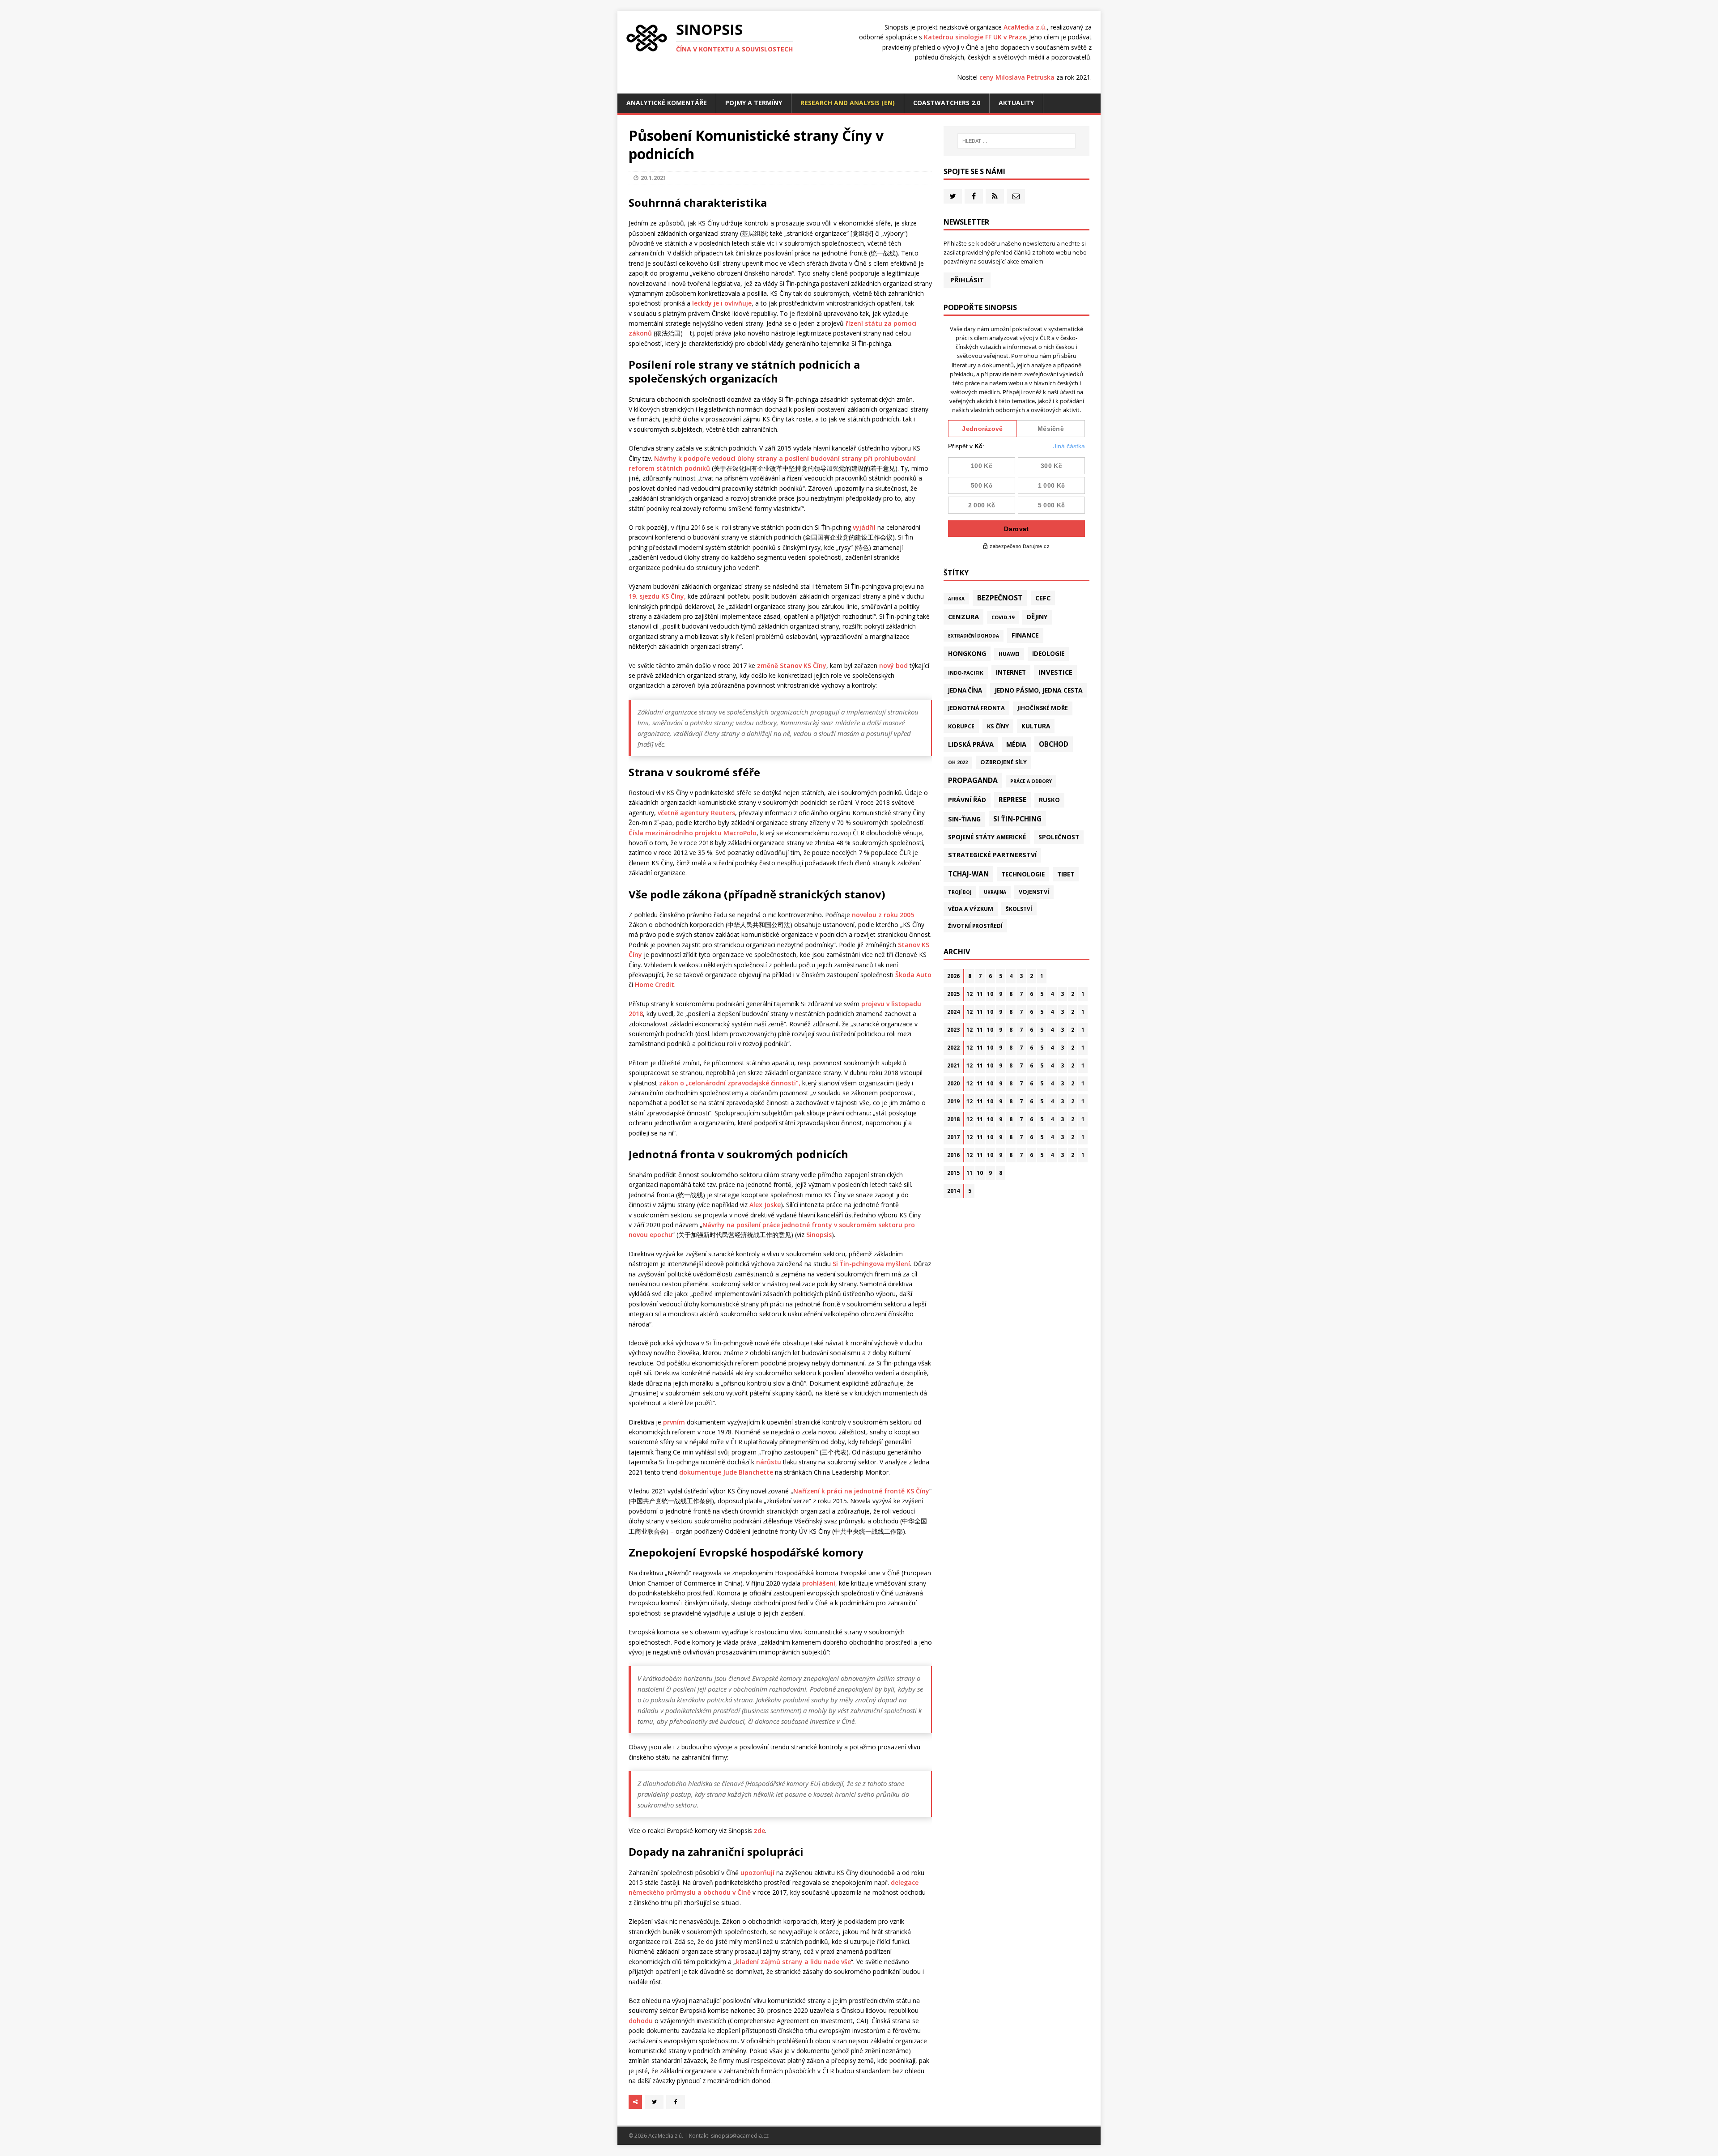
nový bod (893, 666)
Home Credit (655, 984)
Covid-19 (1003, 617)
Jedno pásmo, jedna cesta (1039, 690)
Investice (1055, 672)
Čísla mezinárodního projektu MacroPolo (693, 833)
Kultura (1036, 726)
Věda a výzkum (971, 909)
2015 (953, 1173)
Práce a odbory (1031, 781)
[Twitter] (953, 196)
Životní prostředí (975, 926)
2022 (953, 1048)
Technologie (1023, 874)
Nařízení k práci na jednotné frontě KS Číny (861, 1491)
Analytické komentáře (667, 103)
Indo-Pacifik (966, 673)
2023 (953, 1030)
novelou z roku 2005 (883, 915)
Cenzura (963, 617)
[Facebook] (974, 196)
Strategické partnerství (992, 855)
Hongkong (967, 653)
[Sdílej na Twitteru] (654, 2102)
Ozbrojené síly (1004, 762)
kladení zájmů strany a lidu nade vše (793, 1962)
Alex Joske (765, 1205)
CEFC (1043, 598)
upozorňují (757, 1873)
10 (990, 994)
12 (970, 994)
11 (980, 994)
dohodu (641, 2021)
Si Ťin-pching (1017, 819)
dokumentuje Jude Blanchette (726, 1472)
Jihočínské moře (1043, 708)
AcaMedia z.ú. (1025, 27)
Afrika (956, 599)
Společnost (1059, 837)
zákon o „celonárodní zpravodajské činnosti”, (729, 1083)
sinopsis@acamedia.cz (740, 2136)
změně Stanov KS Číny (792, 666)
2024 (953, 1012)
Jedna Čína (965, 690)
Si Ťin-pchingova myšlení (871, 1264)
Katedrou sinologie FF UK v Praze (975, 37)
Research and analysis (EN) (848, 103)
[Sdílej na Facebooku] (676, 2102)
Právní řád (967, 800)
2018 (953, 1119)
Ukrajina (995, 892)
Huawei (1009, 654)
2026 (953, 976)
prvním (674, 1422)
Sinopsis (819, 1235)
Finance (1025, 635)
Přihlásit (967, 280)
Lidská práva (971, 744)
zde (759, 1831)
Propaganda (973, 780)
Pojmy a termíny (754, 103)
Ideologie (1048, 654)
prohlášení (819, 1583)
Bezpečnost (1000, 598)
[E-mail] (1016, 196)
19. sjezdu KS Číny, (657, 596)
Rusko (1049, 800)
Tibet (1066, 874)
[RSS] (995, 196)
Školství (1019, 909)
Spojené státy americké (987, 837)
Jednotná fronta (976, 708)
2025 (953, 994)
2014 (953, 1191)
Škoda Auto (913, 975)
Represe (1012, 799)
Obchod (1054, 744)
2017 (953, 1137)
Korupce (961, 726)
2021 (953, 1065)
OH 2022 (958, 762)
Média (1016, 744)
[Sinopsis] (647, 38)
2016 (953, 1155)
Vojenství (1034, 892)
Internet (1011, 672)
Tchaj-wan (968, 874)
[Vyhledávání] (1016, 141)
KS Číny (998, 726)
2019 (953, 1101)
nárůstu (769, 1462)
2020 (953, 1083)
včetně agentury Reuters (696, 813)
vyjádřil (864, 527)
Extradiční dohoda (974, 636)
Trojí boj (960, 892)
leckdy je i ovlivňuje (722, 303)
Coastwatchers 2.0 (947, 103)
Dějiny (1037, 617)
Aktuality (1016, 103)
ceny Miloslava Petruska (1017, 77)
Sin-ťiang (964, 819)
